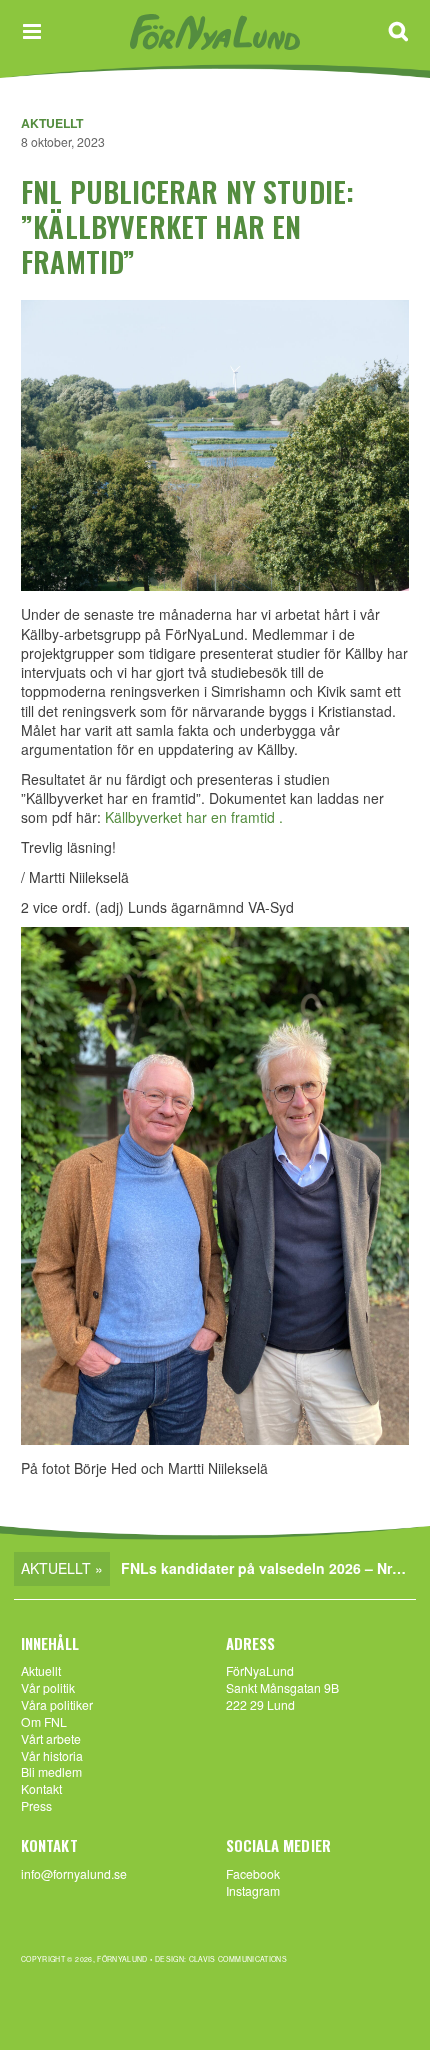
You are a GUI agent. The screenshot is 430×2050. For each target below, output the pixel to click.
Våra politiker (57, 1704)
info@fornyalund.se (74, 1873)
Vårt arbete (51, 1738)
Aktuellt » (62, 1568)
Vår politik (48, 1687)
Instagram (253, 1890)
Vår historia (52, 1755)
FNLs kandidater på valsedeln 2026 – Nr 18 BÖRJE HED (268, 1568)
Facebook (253, 1873)
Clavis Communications (238, 1959)
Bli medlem (51, 1771)
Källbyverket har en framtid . (194, 817)
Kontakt (41, 1788)
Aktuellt (52, 123)
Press (36, 1805)
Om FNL (44, 1721)
